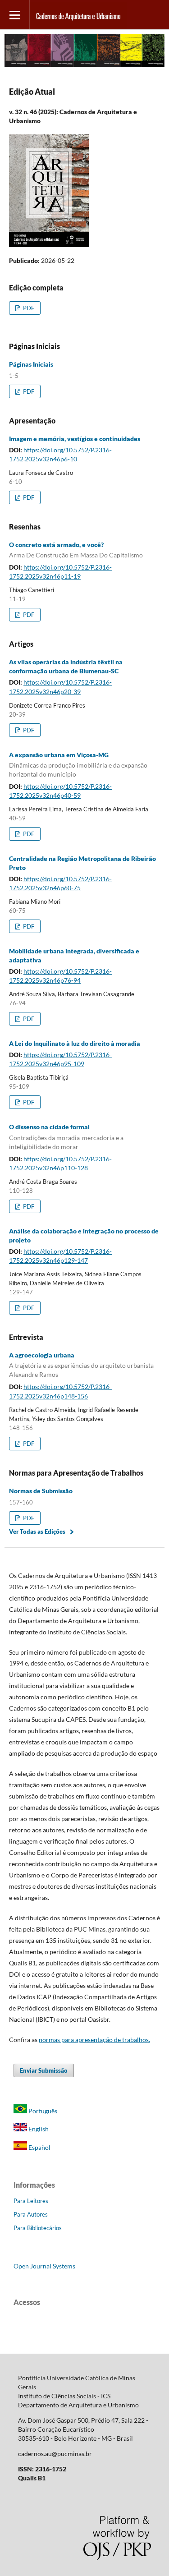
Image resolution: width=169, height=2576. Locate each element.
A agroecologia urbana (81, 1365)
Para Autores (31, 2214)
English (38, 2129)
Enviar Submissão (44, 2070)
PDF (28, 308)
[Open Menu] (15, 15)
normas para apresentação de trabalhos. (94, 2040)
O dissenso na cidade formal (66, 1137)
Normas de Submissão (41, 1491)
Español (39, 2147)
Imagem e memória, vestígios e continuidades (75, 439)
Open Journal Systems (44, 2266)
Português (42, 2111)
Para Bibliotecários (38, 2228)
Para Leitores (31, 2201)
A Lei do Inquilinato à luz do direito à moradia (75, 1043)
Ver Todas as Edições (37, 1532)
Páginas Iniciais (31, 364)
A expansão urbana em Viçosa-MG (78, 765)
